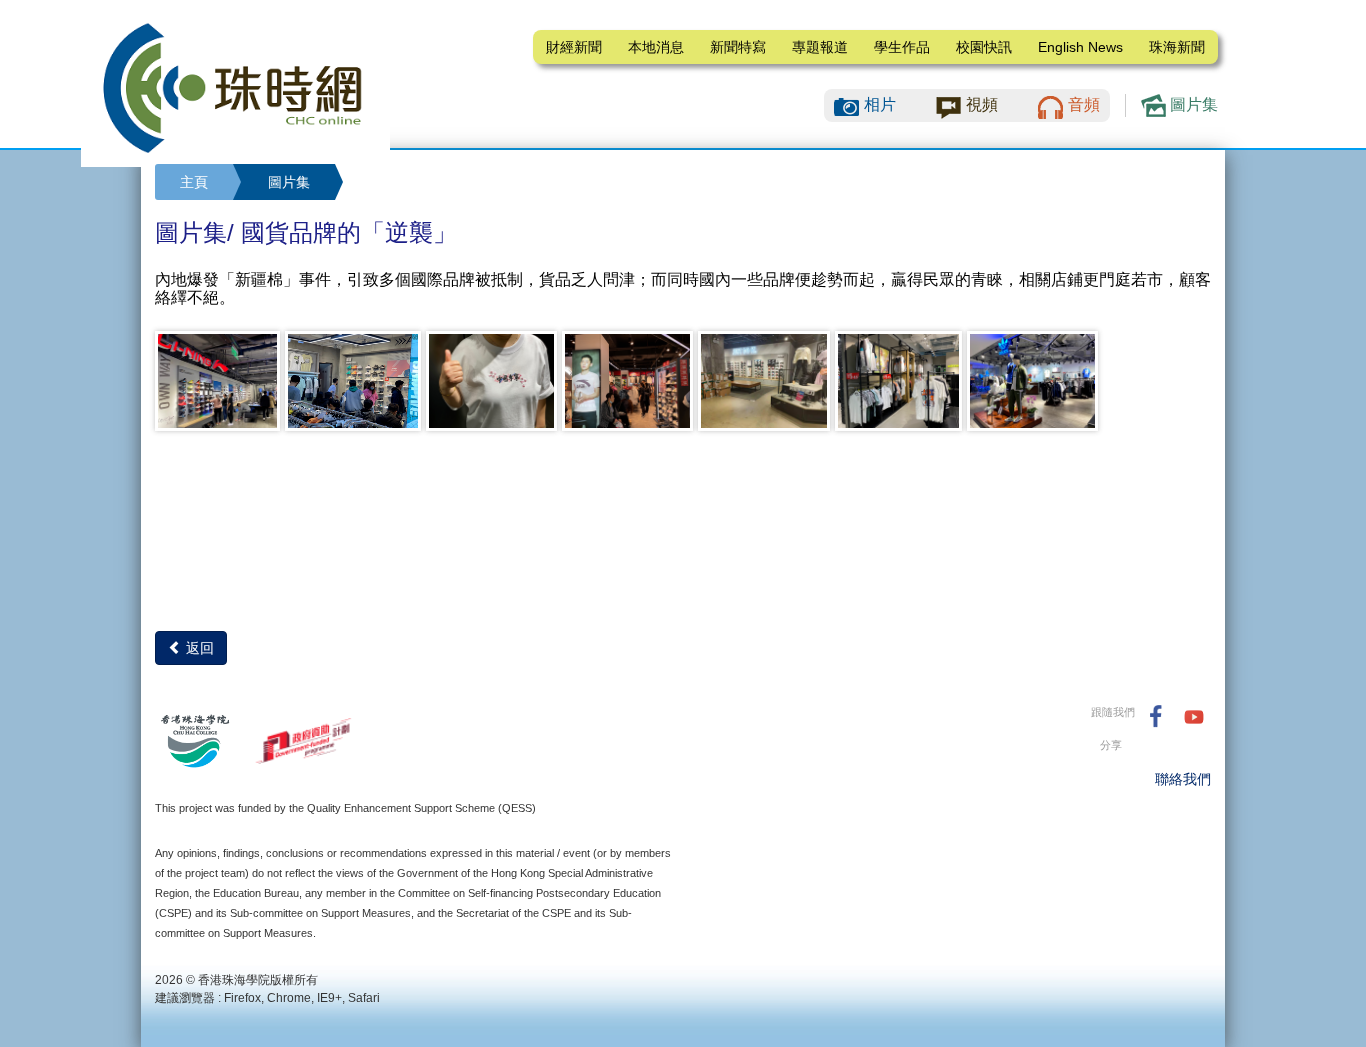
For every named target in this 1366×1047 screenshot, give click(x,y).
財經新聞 (574, 47)
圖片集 (1192, 104)
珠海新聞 (1177, 47)
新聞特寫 (738, 47)
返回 (198, 648)
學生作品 (902, 47)
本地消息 (656, 47)
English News (1080, 47)
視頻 (982, 104)
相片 (880, 104)
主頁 (194, 182)
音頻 (1084, 104)
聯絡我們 (1183, 779)
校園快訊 (984, 47)
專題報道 (820, 47)
